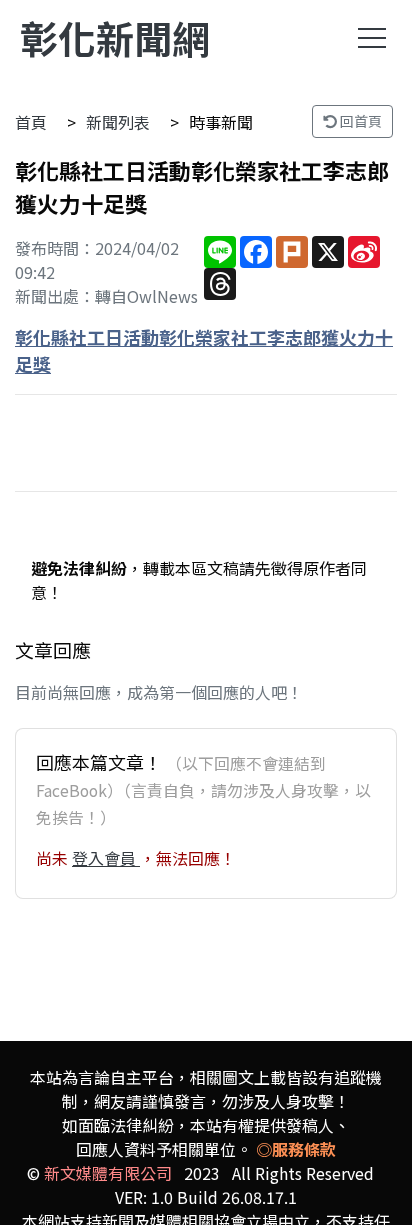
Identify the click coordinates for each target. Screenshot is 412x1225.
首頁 (31, 122)
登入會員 (106, 858)
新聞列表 (118, 122)
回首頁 (359, 121)
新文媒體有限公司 (108, 1173)
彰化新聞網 (115, 37)
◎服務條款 (296, 1149)
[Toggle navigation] (372, 38)
